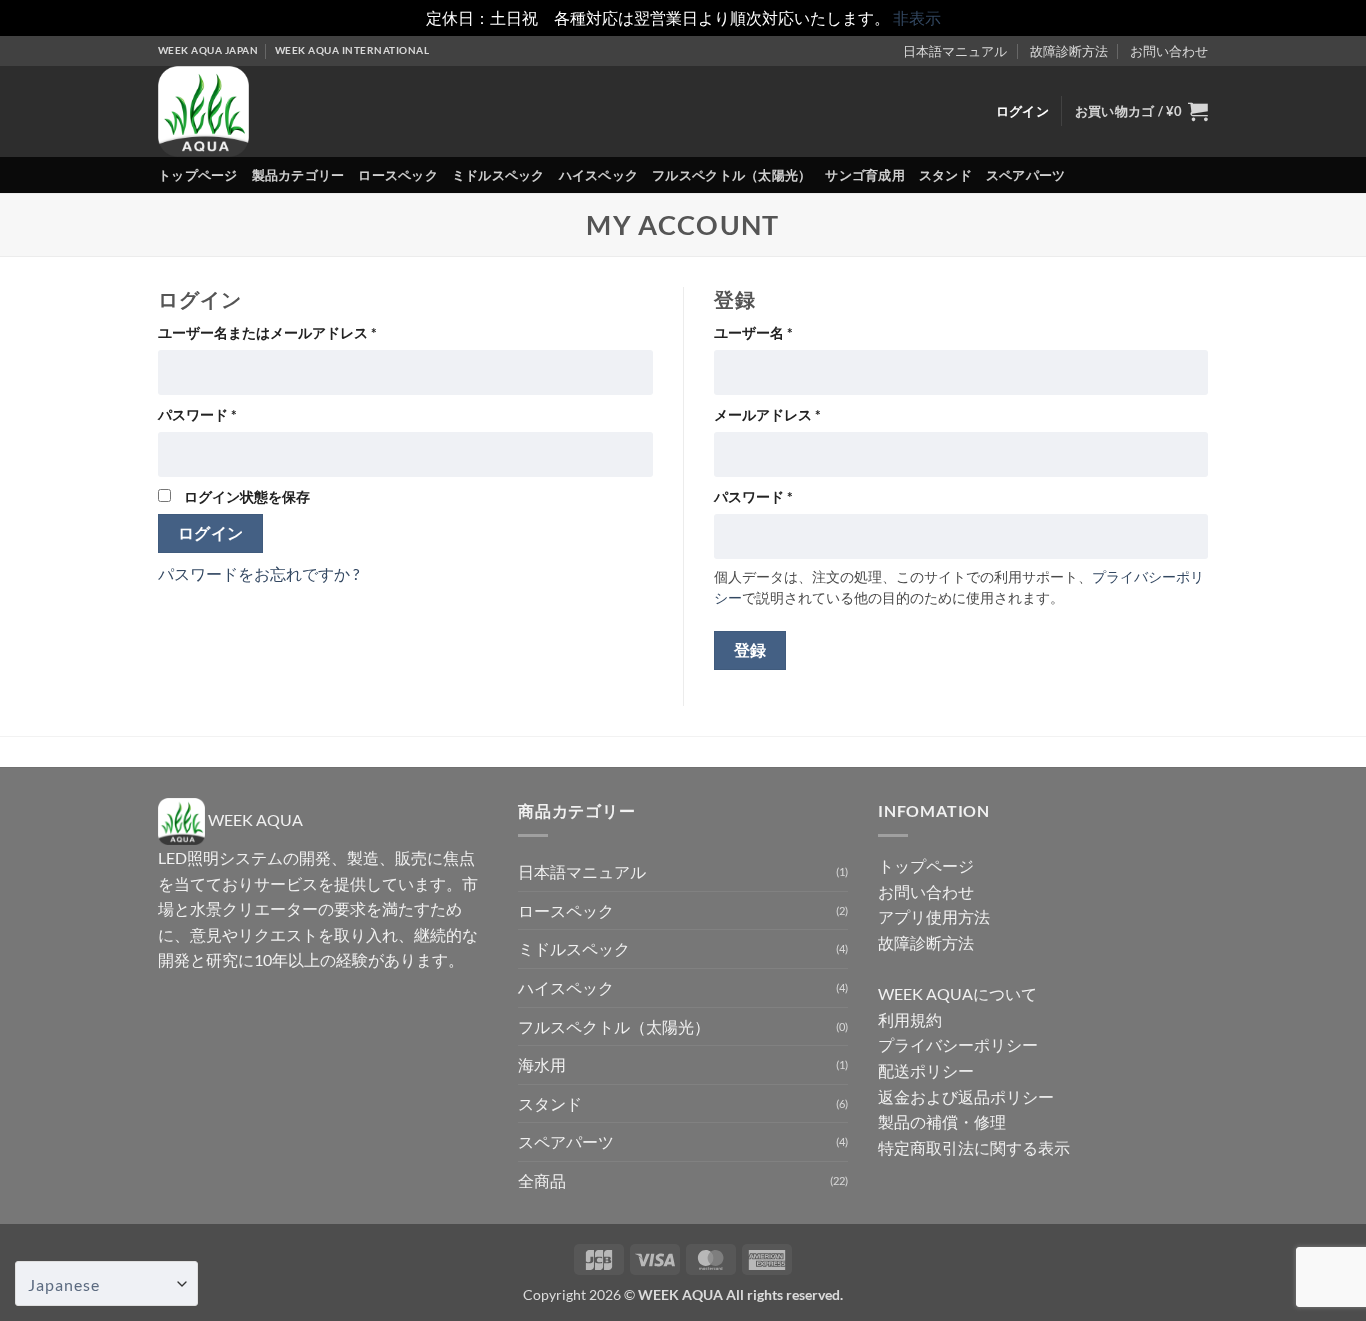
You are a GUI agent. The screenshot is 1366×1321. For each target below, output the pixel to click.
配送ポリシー (926, 1070)
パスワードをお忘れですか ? (258, 573)
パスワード (204, 415)
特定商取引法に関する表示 (974, 1147)
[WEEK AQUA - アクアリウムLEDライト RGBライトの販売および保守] (241, 111)
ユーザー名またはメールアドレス (274, 333)
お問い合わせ (1169, 51)
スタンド (945, 175)
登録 (750, 650)
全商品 (542, 1180)
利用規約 (910, 1019)
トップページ (198, 175)
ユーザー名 (760, 333)
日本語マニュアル (955, 51)
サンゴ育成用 (865, 175)
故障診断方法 (1069, 51)
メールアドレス (774, 415)
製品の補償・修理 (942, 1121)
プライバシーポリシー (958, 1044)
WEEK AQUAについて (957, 993)
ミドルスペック (498, 175)
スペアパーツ (1026, 175)
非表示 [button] (917, 17)
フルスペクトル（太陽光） (731, 175)
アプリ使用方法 (934, 916)
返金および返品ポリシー (966, 1096)
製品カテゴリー (298, 175)
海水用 (542, 1064)
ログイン (211, 533)
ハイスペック (599, 175)
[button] (1141, 111)
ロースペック (398, 175)
